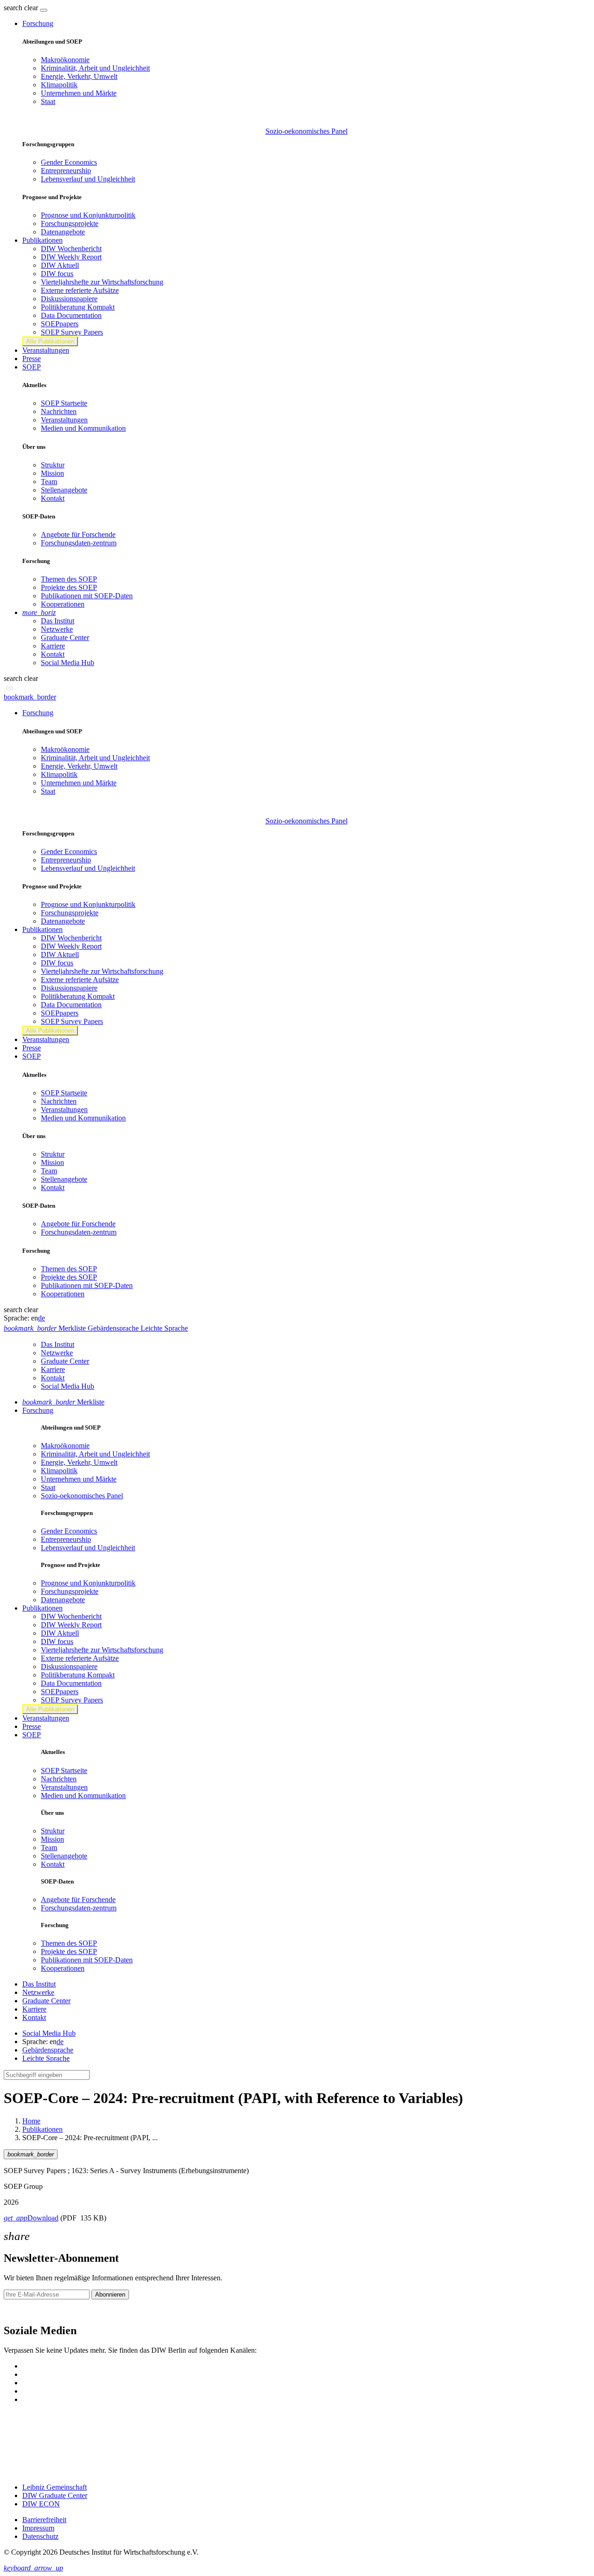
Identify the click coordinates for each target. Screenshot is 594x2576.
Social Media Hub (68, 663)
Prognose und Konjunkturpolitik (88, 215)
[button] (22, 8)
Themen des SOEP (69, 579)
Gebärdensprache (48, 2050)
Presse (32, 359)
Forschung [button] (38, 23)
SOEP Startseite (64, 403)
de (42, 1318)
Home (31, 2121)
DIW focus (57, 274)
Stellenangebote (64, 490)
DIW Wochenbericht (71, 249)
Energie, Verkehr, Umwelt (79, 76)
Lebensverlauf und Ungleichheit (88, 179)
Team (49, 482)
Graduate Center (65, 638)
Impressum (38, 2528)
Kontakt (53, 498)
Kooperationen (63, 604)
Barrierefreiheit (44, 2520)
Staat (48, 101)
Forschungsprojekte (70, 223)
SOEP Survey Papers (72, 332)
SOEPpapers (60, 324)
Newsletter (19, 2311)
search (13, 8)
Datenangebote (63, 232)
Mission (52, 473)
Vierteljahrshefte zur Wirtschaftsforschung (102, 282)
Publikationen (42, 2129)
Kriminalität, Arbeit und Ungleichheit (95, 68)
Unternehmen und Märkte (79, 93)
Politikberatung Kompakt (78, 307)
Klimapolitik (59, 85)
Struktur (53, 465)
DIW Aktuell (60, 265)
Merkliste (63, 1402)
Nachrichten (59, 411)
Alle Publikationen (50, 341)
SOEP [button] (32, 367)
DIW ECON (41, 2504)
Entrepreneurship (66, 171)
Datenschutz (40, 2536)
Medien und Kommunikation (83, 428)
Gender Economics (69, 162)
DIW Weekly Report (71, 257)
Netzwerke (57, 629)
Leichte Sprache (46, 2058)
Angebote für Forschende (78, 534)
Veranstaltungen (46, 350)
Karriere (53, 646)
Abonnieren (110, 2294)
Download (31, 2218)
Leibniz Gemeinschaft (55, 2487)
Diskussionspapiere (69, 299)
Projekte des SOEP (69, 587)
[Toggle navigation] (44, 10)
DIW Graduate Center (55, 2495)
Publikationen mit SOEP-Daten (87, 596)
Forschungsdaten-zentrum (79, 543)
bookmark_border (30, 697)
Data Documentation (71, 315)
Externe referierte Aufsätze (80, 290)
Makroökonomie (65, 60)
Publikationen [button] (42, 240)
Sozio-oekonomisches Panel (307, 131)
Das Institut (58, 621)
